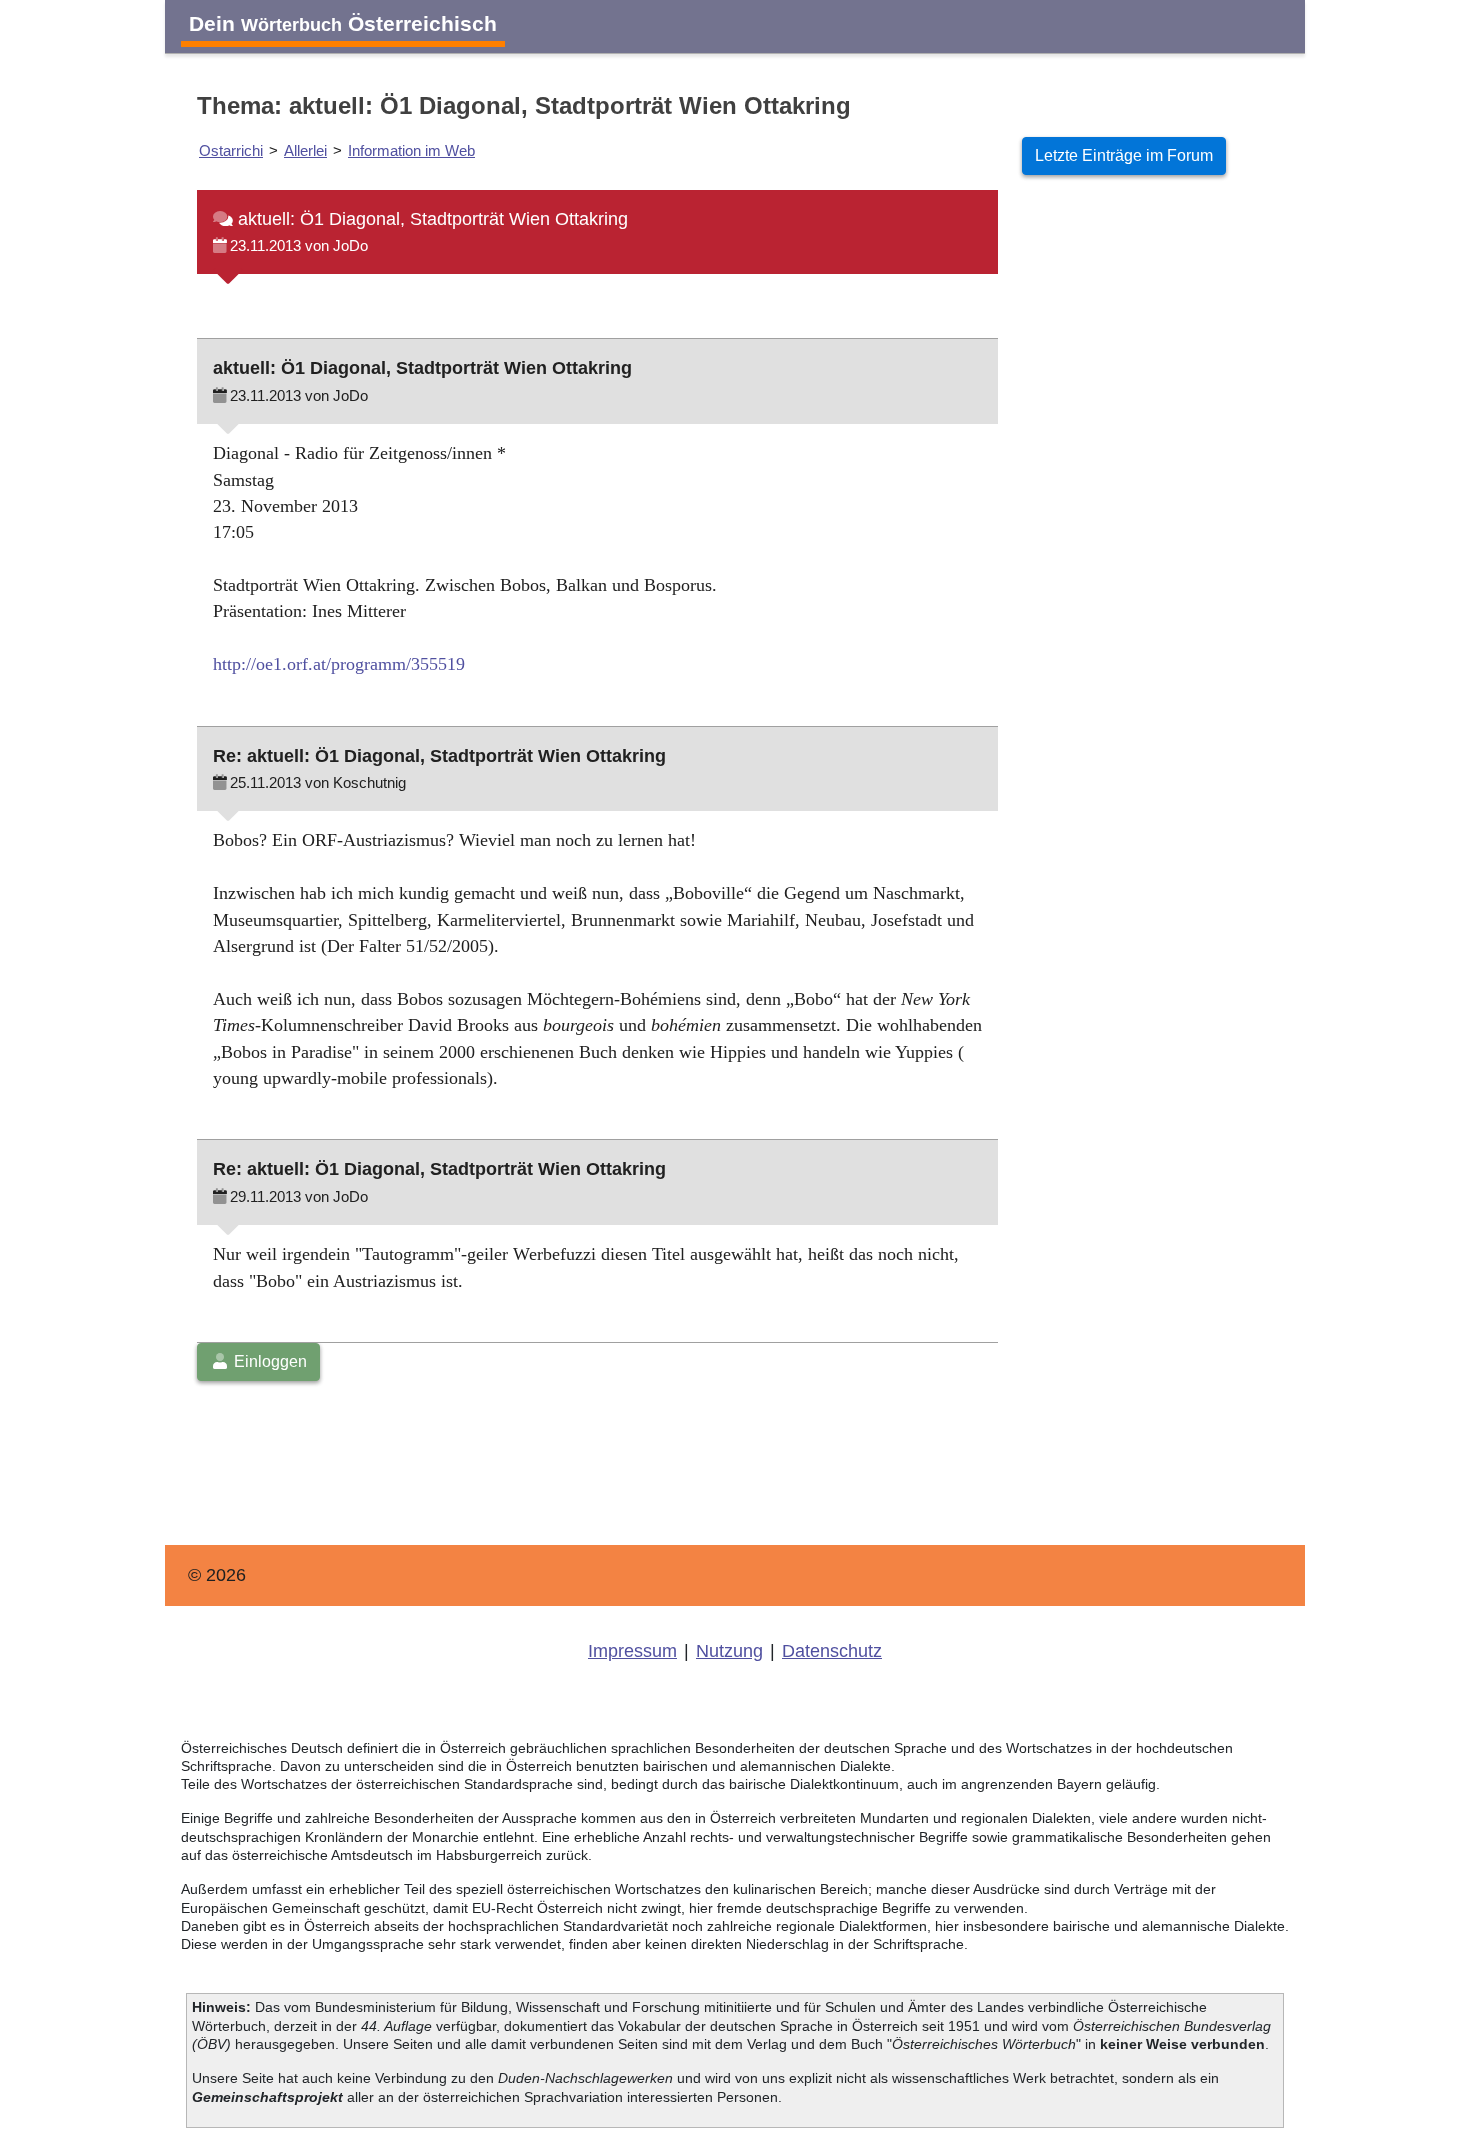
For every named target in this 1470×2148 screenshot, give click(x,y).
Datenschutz (832, 1651)
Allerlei (305, 150)
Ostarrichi (231, 150)
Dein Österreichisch (343, 23)
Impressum (632, 1651)
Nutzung (729, 1651)
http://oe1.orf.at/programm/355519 (339, 664)
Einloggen (268, 1361)
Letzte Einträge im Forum (1124, 155)
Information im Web (411, 150)
